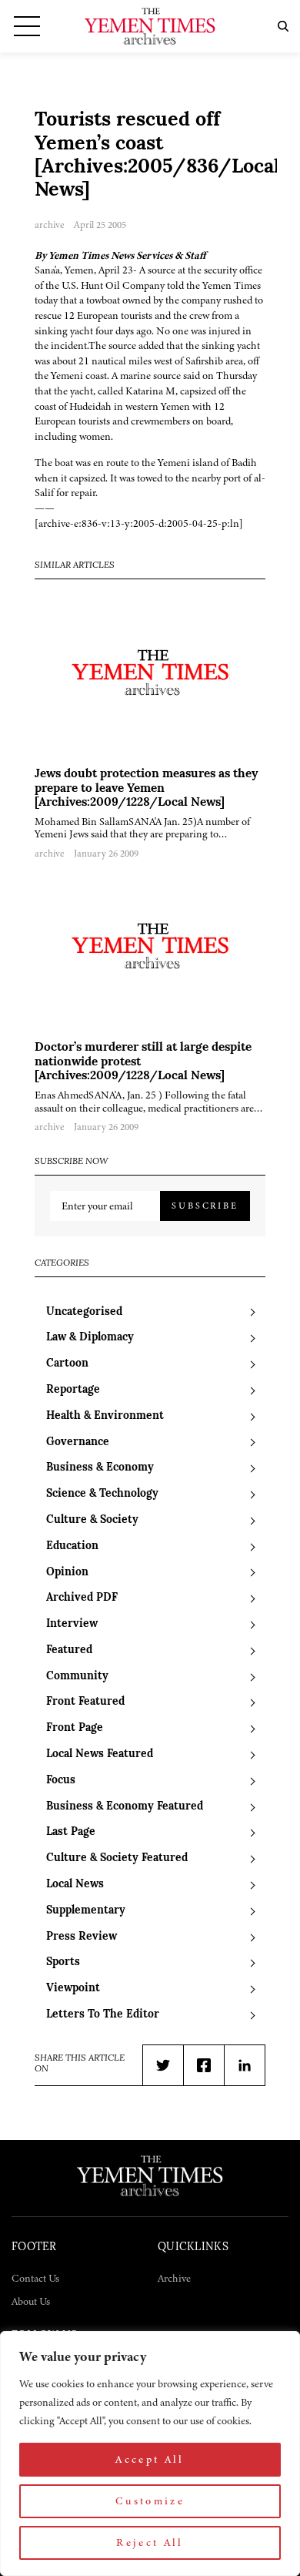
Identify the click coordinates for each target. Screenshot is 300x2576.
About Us (31, 2301)
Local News (75, 1885)
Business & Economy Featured (125, 1807)
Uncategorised (84, 1312)
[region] (150, 2454)
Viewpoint (73, 1989)
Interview (72, 1624)
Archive (174, 2278)
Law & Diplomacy (90, 1338)
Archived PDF (82, 1598)
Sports (63, 1962)
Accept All (150, 2459)
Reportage (73, 1390)
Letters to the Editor (103, 2015)
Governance (78, 1442)
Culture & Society (92, 1520)
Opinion (67, 1573)
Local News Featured (100, 1754)
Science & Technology (102, 1494)
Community (77, 1677)
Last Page (71, 1832)
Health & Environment (105, 1416)
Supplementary (86, 1911)
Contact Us (35, 2278)
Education (72, 1546)
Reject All (150, 2542)
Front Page (75, 1728)
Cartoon (67, 1364)
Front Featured (85, 1702)
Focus (61, 1781)
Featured (69, 1650)
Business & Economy (100, 1468)
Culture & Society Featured (117, 1858)
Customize (150, 2501)
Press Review (82, 1937)
